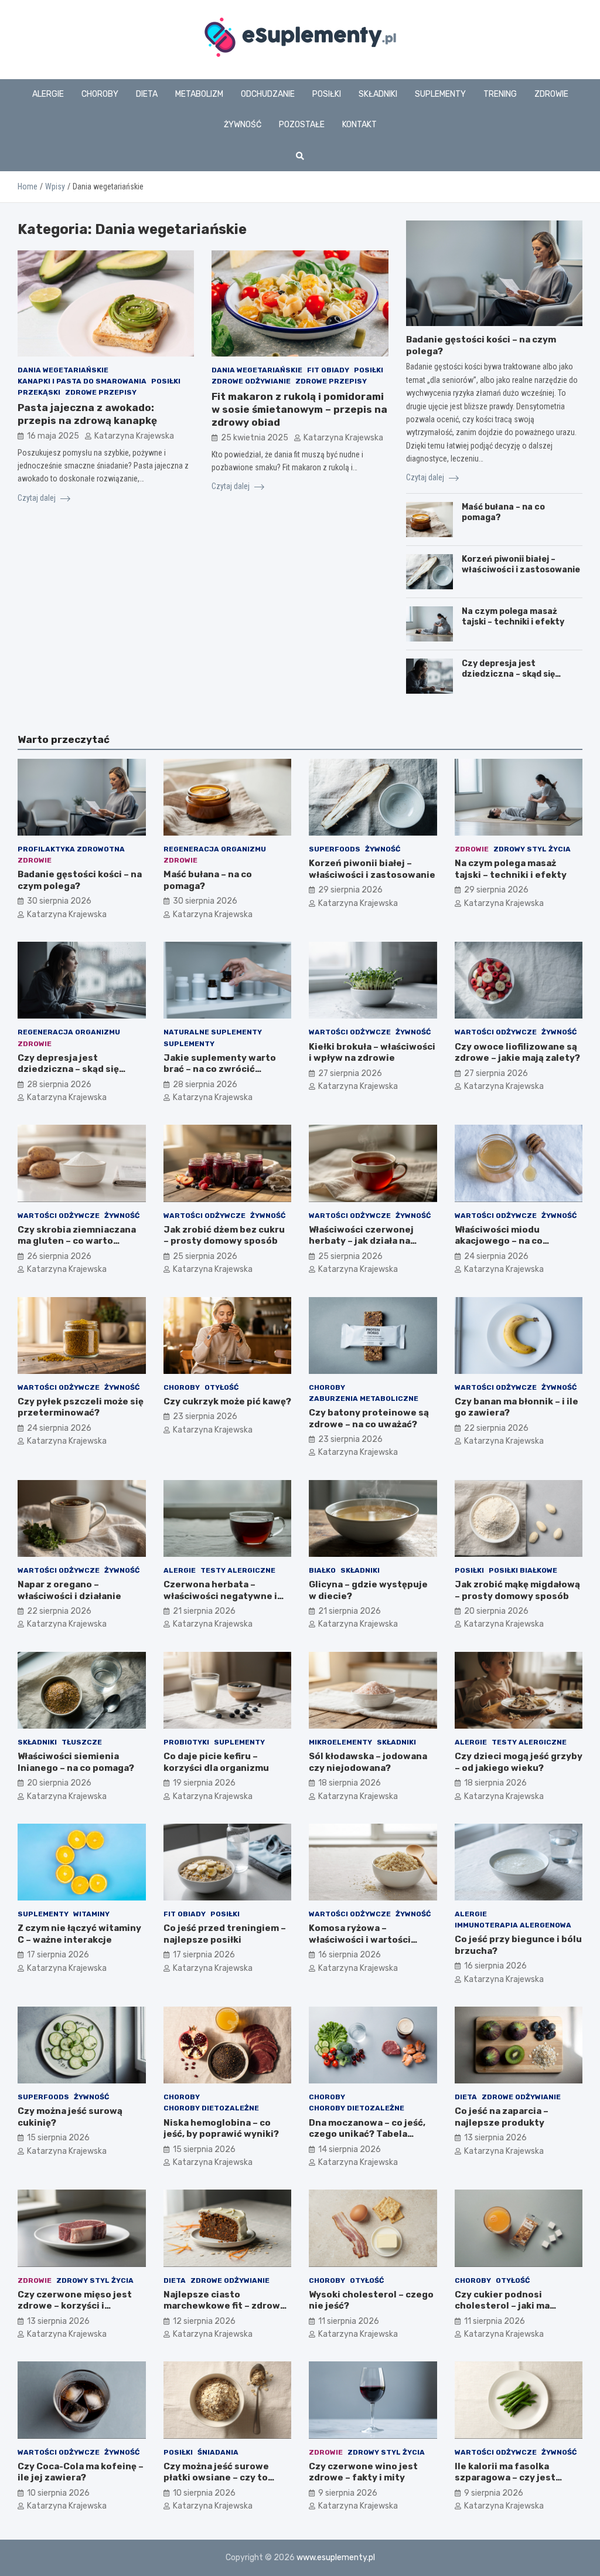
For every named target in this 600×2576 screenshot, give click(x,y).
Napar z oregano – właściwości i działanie (69, 1590)
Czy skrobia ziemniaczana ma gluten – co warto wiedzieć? (77, 1241)
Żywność (243, 125)
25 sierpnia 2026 (205, 1256)
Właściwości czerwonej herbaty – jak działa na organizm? (361, 1241)
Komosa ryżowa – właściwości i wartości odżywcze (360, 1939)
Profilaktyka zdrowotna (71, 849)
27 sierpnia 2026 (350, 1073)
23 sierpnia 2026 (205, 1416)
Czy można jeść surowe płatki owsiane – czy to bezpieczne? (216, 2478)
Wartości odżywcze (350, 1032)
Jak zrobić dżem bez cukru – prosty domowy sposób (224, 1236)
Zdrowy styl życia (532, 849)
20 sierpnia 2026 (496, 1611)
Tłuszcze (82, 1742)
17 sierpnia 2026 (58, 1955)
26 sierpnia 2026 (59, 1256)
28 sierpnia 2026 (59, 1085)
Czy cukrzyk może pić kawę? (227, 1401)
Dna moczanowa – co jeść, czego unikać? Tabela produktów (367, 2134)
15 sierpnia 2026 (58, 2138)
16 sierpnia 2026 (350, 1955)
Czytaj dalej (37, 498)
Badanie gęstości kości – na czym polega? (80, 880)
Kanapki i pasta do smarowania (82, 381)
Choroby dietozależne (211, 2108)
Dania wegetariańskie (63, 370)
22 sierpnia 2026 (496, 1428)
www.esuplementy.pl (336, 2558)
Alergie (48, 94)
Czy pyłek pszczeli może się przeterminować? (81, 1407)
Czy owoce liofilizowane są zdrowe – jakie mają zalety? (517, 1053)
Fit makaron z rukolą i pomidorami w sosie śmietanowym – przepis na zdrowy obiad (299, 409)
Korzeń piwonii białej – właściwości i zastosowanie (521, 564)
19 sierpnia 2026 (204, 1783)
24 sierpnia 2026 (496, 1256)
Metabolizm (199, 94)
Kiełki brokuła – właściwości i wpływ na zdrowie (372, 1053)
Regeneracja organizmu (215, 849)
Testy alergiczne (238, 1570)
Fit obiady (328, 370)
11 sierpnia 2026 (349, 2321)
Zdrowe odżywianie (251, 381)
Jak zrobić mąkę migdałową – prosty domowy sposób (517, 1590)
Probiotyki (186, 1742)
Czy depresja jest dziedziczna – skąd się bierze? (508, 674)
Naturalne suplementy (213, 1032)
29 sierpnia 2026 (350, 890)
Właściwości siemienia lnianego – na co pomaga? (76, 1762)
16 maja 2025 (53, 436)
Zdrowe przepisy (101, 392)
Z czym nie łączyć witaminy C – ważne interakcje (79, 1934)
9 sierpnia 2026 (348, 2493)
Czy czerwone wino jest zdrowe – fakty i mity (363, 2472)
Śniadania (218, 2452)
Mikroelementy (340, 1742)
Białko (322, 1570)
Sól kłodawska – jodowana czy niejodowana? (368, 1762)
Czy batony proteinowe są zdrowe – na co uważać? (369, 1418)
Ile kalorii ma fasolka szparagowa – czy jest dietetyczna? (505, 2478)
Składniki (378, 94)
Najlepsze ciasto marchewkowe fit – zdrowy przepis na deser (224, 2306)
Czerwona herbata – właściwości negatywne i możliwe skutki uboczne (220, 1596)
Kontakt (359, 125)
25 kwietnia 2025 (255, 438)
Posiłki (327, 94)
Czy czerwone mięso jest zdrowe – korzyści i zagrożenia (75, 2306)
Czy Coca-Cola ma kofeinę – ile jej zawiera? (81, 2472)
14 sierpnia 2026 (350, 2149)
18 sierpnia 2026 (350, 1783)
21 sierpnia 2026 (204, 1611)
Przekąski (39, 392)
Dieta (147, 94)
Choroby (100, 94)
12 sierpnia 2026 (204, 2321)
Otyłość (221, 1387)
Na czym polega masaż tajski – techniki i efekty (513, 617)
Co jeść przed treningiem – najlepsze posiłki (225, 1934)
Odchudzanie (268, 94)
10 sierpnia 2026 (58, 2493)
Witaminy (91, 1914)
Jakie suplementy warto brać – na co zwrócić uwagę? (220, 1069)
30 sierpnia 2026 (59, 901)
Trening (500, 94)
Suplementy (440, 94)
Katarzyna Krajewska (134, 436)
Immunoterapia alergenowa (513, 1925)
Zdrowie (551, 94)
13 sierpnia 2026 (495, 2138)
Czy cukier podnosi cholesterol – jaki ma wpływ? (502, 2306)
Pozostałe (302, 125)
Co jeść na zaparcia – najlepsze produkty (502, 2117)
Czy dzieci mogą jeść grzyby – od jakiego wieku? (519, 1762)
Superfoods (335, 849)
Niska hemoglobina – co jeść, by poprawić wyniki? (221, 2129)
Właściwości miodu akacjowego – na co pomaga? (499, 1241)
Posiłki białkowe (523, 1570)
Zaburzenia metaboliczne (364, 1399)
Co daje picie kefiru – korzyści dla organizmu (216, 1762)
